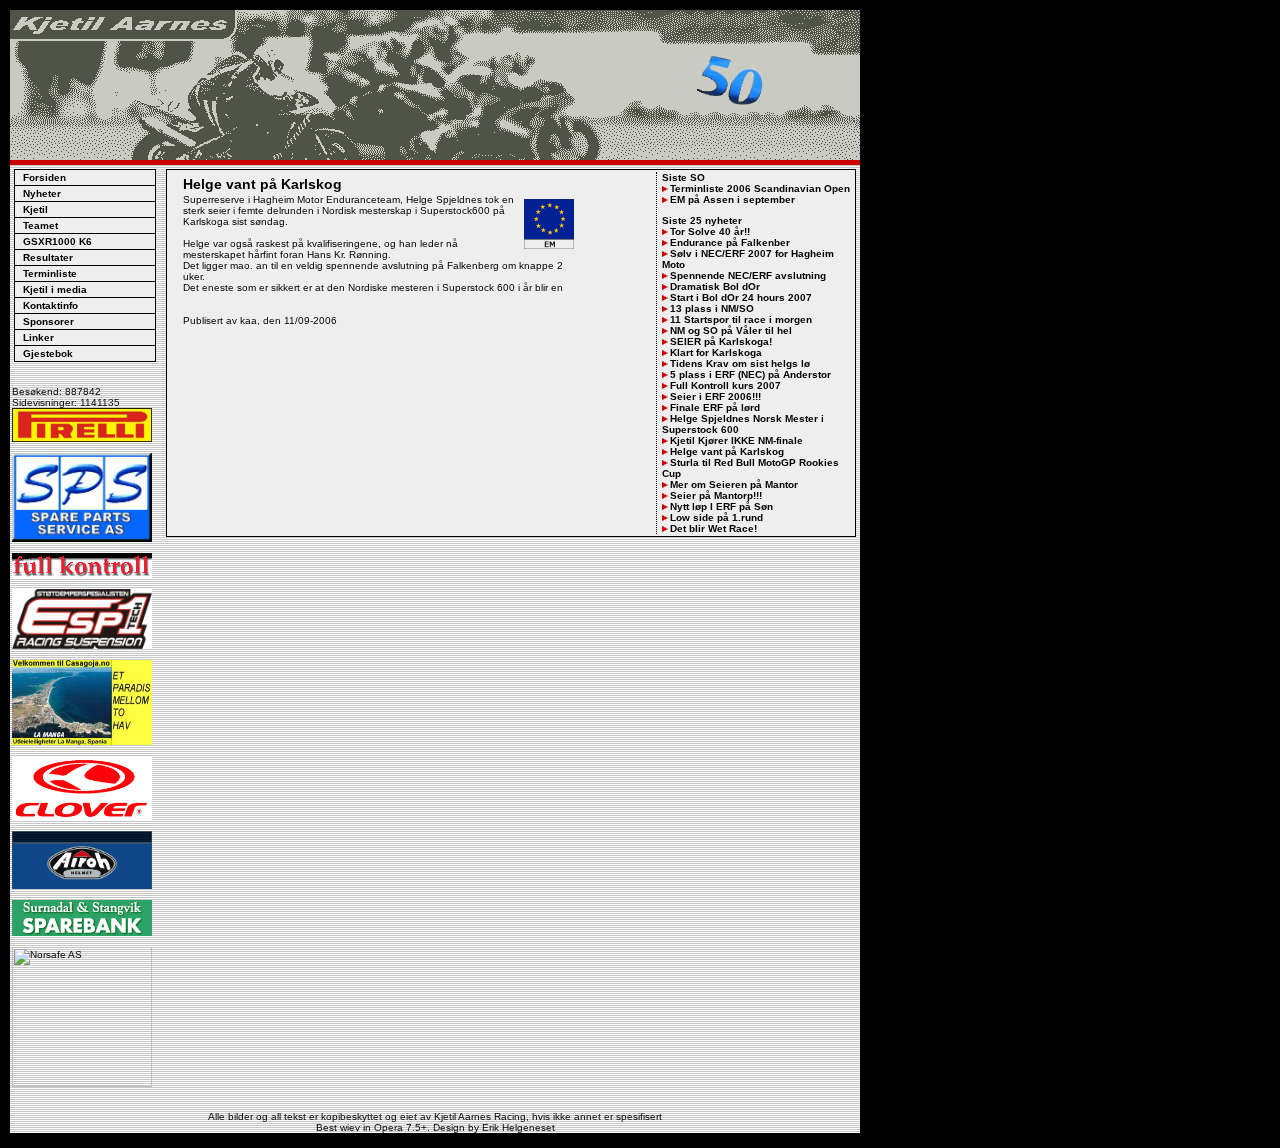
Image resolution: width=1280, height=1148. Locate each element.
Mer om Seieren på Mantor (734, 484)
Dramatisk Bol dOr (715, 286)
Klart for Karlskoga (716, 352)
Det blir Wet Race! (713, 528)
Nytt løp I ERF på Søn (721, 506)
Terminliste (50, 273)
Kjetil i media (55, 289)
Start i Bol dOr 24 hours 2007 (741, 297)
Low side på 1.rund (716, 517)
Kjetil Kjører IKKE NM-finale (736, 440)
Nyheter (42, 193)
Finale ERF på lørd (715, 407)
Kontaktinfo (50, 305)
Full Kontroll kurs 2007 (725, 385)
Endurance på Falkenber (730, 242)
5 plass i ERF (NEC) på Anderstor (750, 374)
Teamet (40, 225)
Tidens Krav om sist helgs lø (740, 363)
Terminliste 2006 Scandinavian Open (760, 188)
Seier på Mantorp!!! (716, 495)
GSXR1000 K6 (57, 241)
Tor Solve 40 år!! (710, 231)
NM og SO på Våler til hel (731, 330)
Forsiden (44, 177)
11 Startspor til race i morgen (741, 319)
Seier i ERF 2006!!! (715, 396)
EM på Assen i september (732, 199)
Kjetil (35, 209)
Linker (38, 337)
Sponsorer (48, 321)
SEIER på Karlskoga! (721, 341)
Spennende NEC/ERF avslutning (748, 275)
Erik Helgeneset (518, 1127)
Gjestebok (48, 353)
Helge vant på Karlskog (727, 451)
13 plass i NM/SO (712, 308)
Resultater (48, 257)
